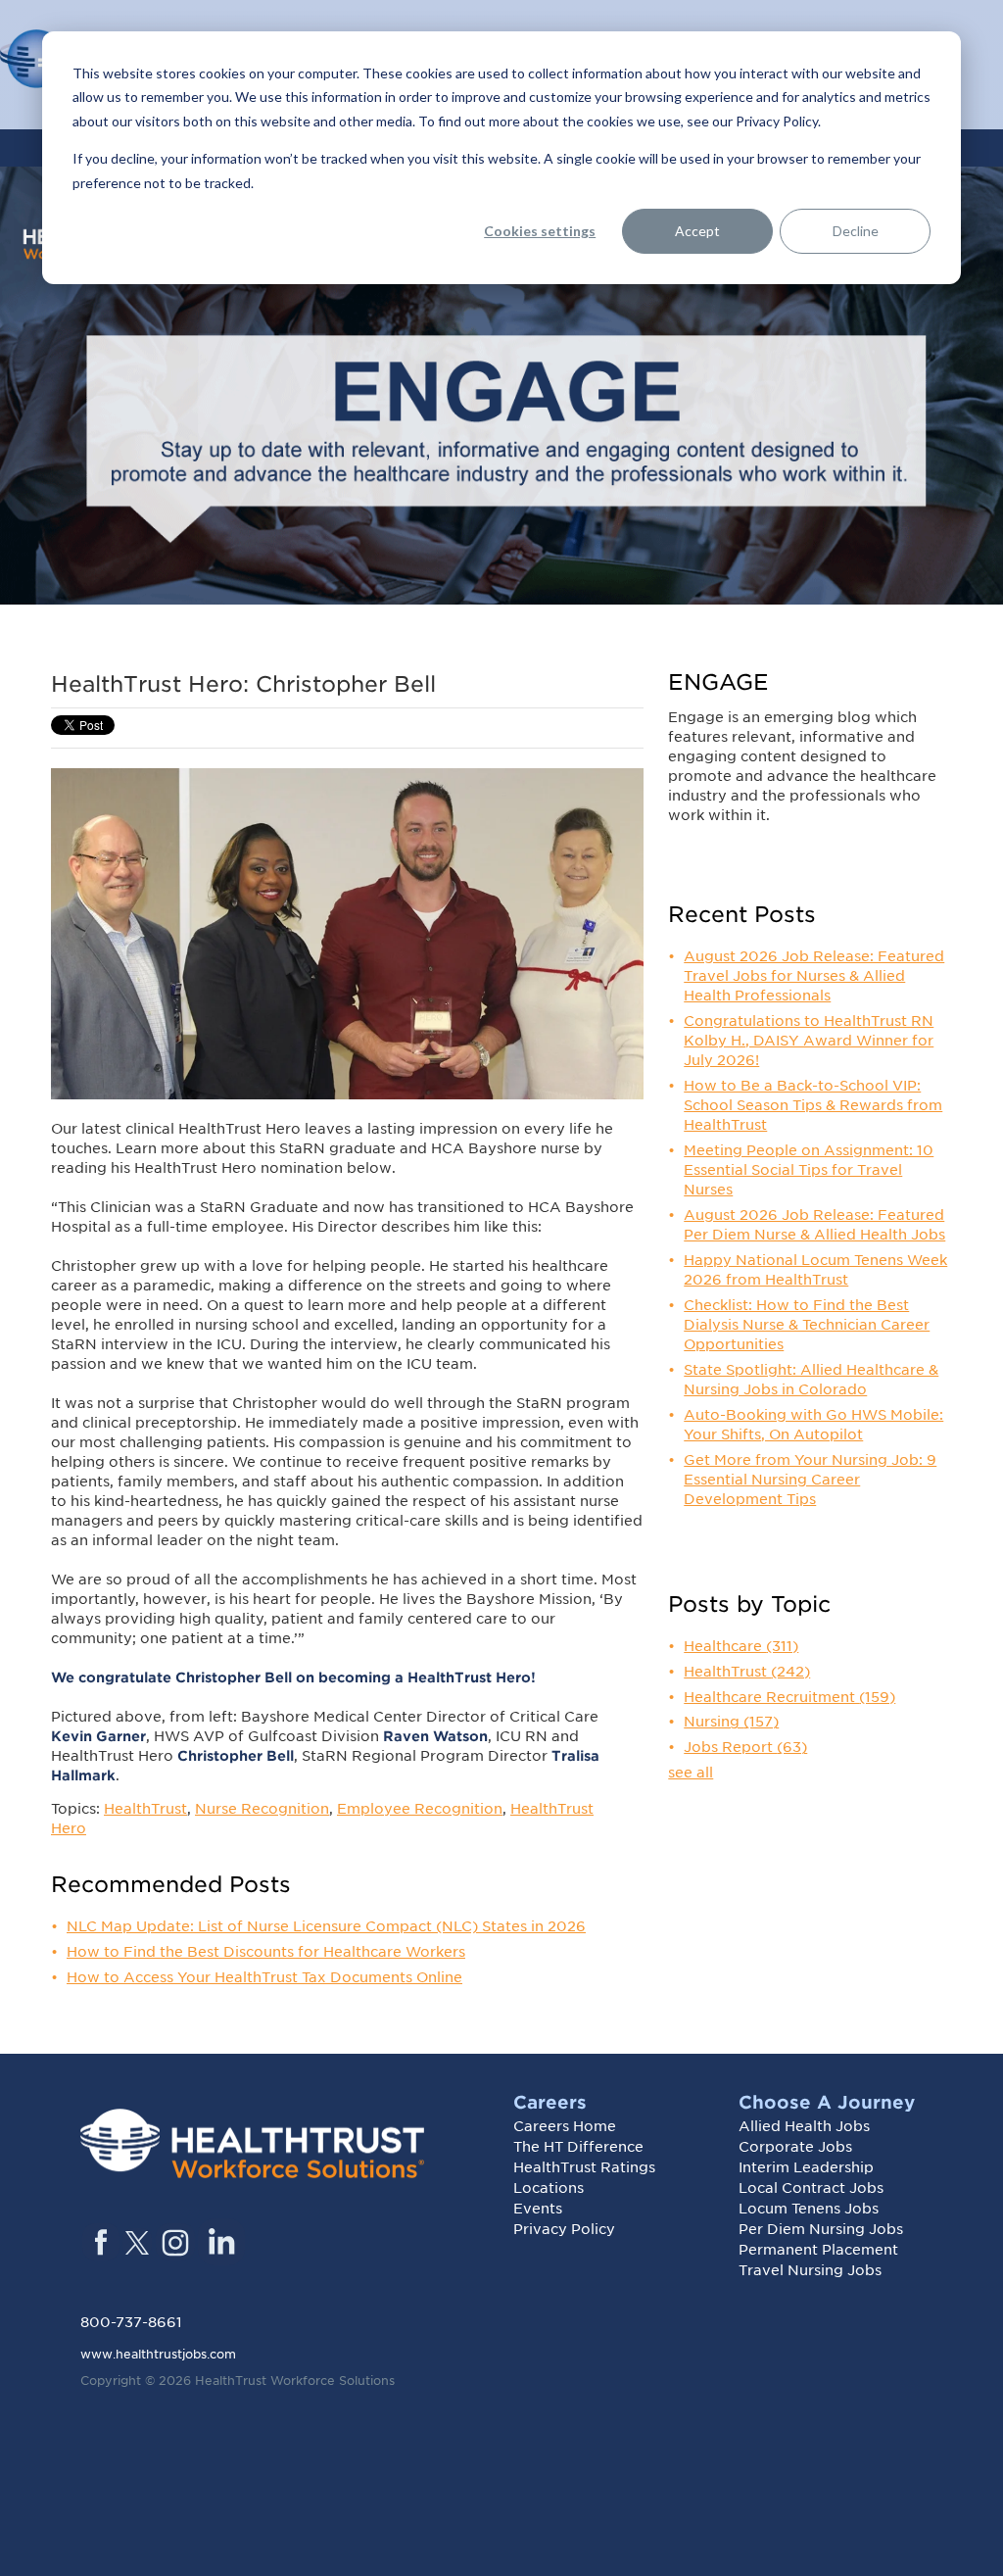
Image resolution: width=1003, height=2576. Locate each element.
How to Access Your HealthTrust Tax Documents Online (264, 1977)
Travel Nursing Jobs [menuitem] (810, 2270)
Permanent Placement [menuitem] (818, 2250)
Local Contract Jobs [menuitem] (811, 2188)
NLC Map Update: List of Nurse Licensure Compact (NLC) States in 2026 (326, 1926)
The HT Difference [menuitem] (578, 2147)
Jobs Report (745, 1747)
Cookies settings (540, 231)
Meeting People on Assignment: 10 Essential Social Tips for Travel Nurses (809, 1170)
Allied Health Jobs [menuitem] (804, 2126)
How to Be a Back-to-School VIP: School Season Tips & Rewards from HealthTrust (813, 1105)
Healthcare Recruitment (789, 1697)
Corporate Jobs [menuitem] (795, 2147)
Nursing (731, 1722)
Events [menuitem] (538, 2209)
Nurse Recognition (262, 1809)
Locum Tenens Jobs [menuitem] (809, 2209)
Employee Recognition (420, 1809)
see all (691, 1773)
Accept (697, 231)
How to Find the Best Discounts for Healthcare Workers (266, 1952)
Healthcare (741, 1646)
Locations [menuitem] (549, 2188)
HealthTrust (145, 1809)
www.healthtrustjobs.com (158, 2354)
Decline (856, 231)
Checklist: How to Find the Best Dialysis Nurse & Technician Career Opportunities (807, 1325)
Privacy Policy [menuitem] (564, 2229)
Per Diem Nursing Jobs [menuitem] (821, 2229)
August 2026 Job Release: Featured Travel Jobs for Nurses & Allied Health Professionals (814, 976)
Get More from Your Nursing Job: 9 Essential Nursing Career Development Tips (810, 1480)
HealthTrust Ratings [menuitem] (584, 2167)
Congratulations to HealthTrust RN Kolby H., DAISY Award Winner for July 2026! (809, 1041)
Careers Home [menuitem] (565, 2126)
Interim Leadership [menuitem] (806, 2167)
